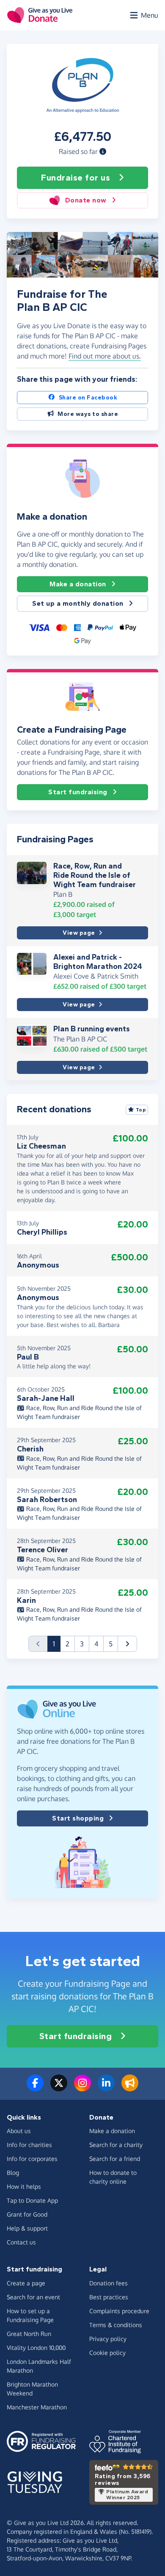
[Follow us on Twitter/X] (59, 2088)
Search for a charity (116, 2145)
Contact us (21, 2242)
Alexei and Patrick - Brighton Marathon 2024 (98, 962)
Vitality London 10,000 (36, 2348)
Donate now (86, 200)
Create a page (26, 2283)
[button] (103, 151)
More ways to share (88, 414)
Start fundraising (78, 792)
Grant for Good (27, 2214)
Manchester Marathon (37, 2407)
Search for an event (33, 2297)
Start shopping (78, 1818)
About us (19, 2131)
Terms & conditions (116, 2325)
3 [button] (82, 1644)
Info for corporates (32, 2159)
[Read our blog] (130, 2088)
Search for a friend (115, 2159)
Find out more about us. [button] (105, 356)
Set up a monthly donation (78, 603)
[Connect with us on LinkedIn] (106, 2088)
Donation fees (109, 2283)
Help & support (27, 2228)
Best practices (109, 2297)
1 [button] (57, 1644)
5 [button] (111, 1644)
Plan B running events (92, 1029)
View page (79, 933)
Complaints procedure (119, 2311)
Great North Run (29, 2334)
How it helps (24, 2186)
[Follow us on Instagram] (82, 2088)
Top (141, 1110)
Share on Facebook (88, 398)
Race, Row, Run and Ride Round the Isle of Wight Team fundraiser (95, 875)
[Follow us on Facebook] (35, 2088)
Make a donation (78, 584)
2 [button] (67, 1644)
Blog (13, 2173)
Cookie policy (107, 2353)
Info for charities (29, 2145)
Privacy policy (108, 2339)
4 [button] (96, 1644)
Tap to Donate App (32, 2200)
